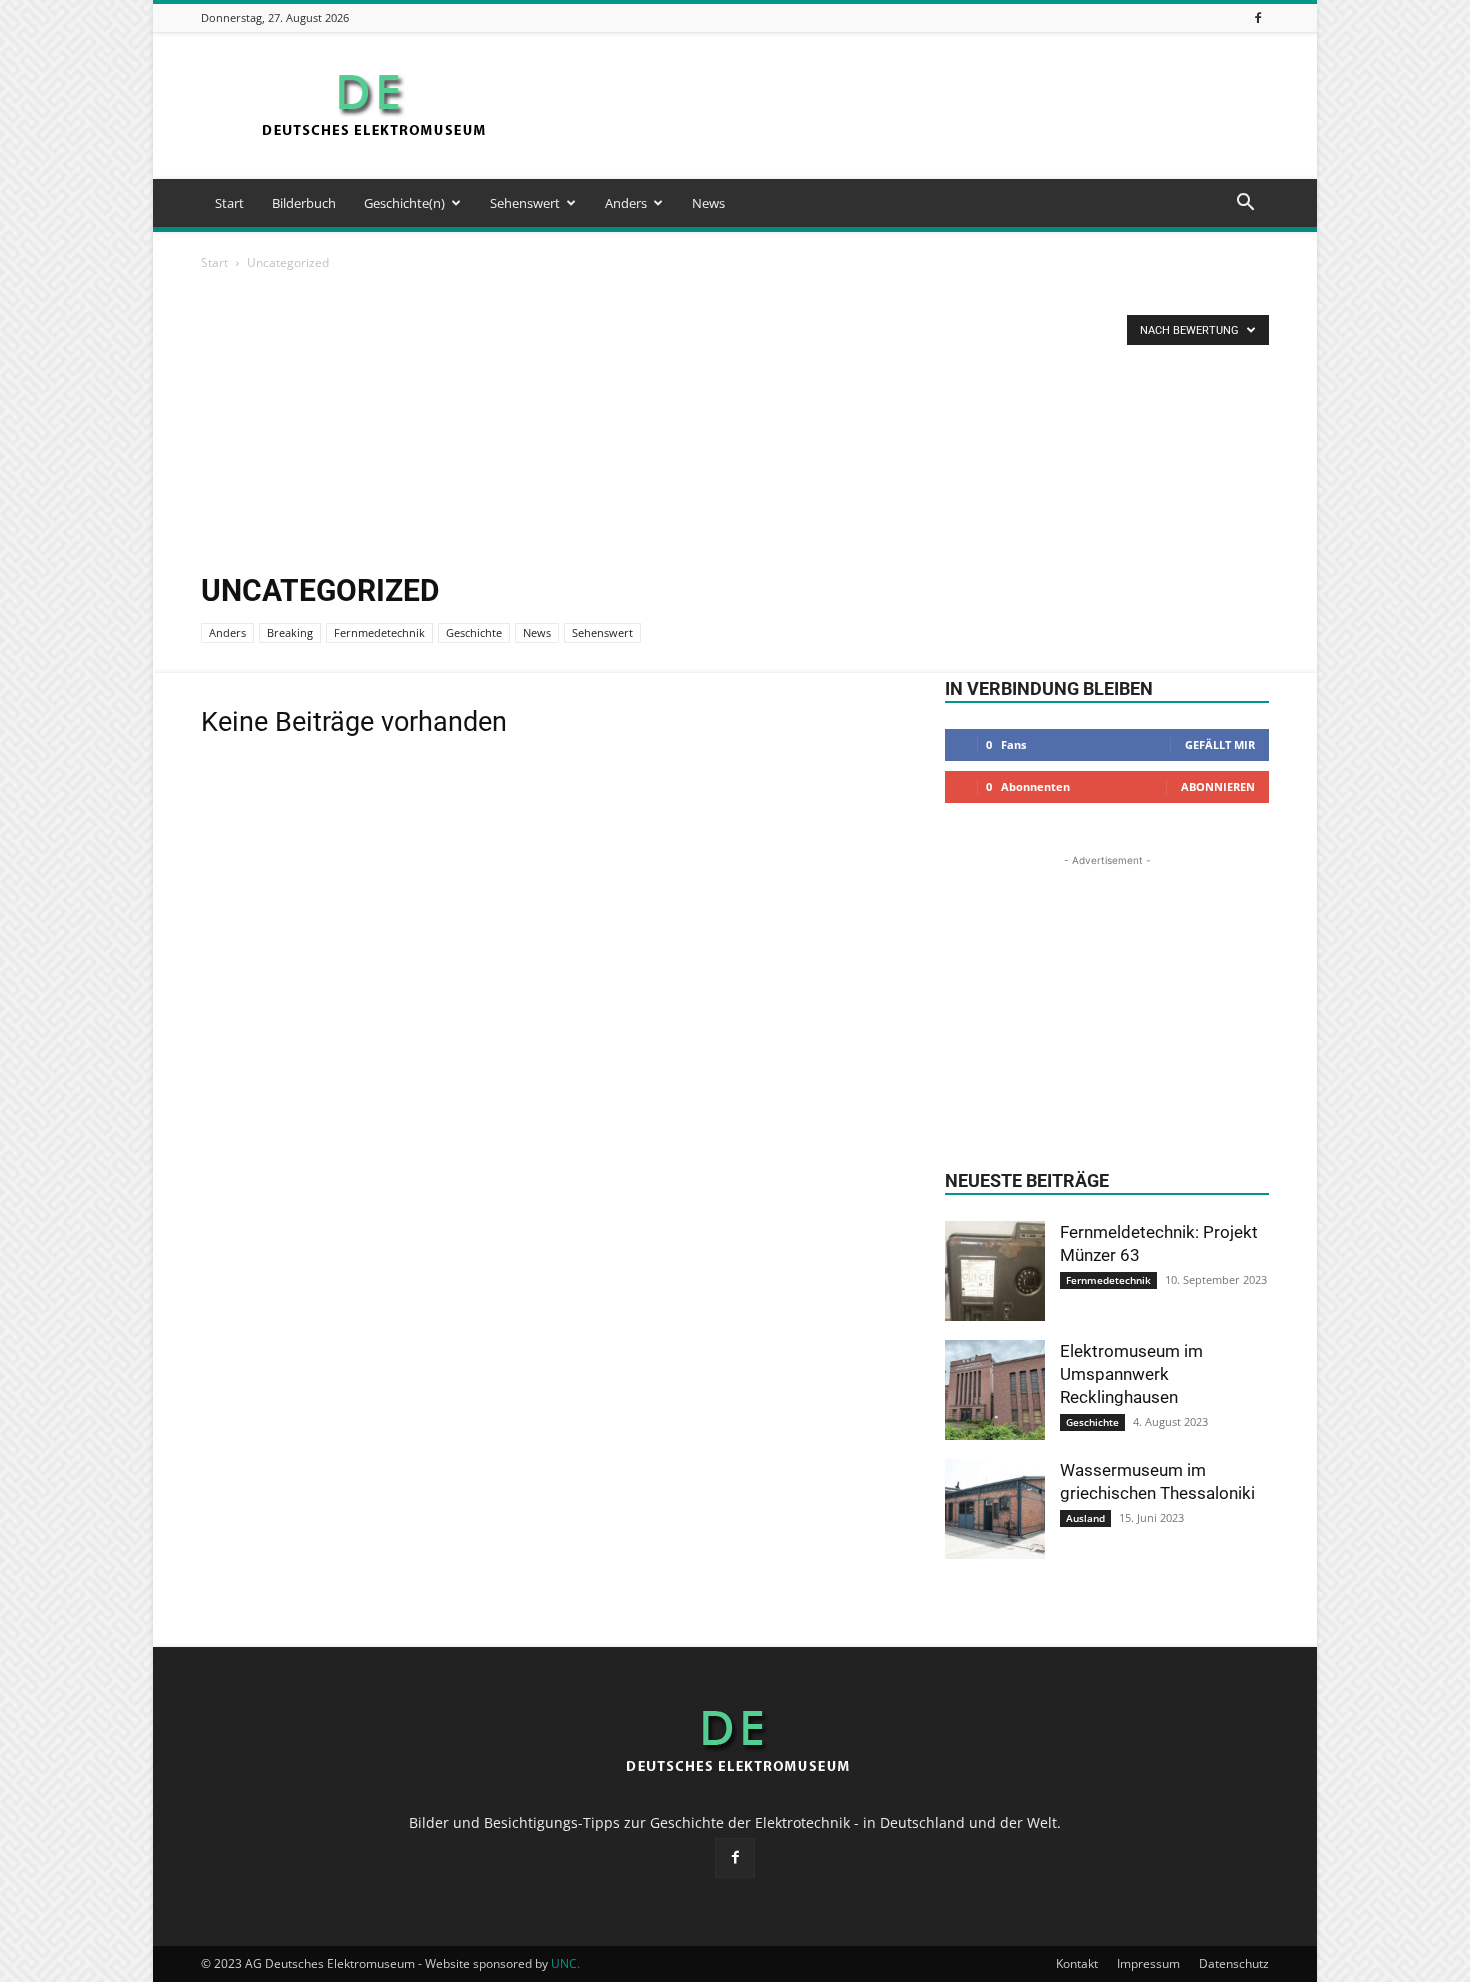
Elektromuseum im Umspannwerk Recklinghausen (1131, 1374)
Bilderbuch (304, 203)
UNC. (565, 1963)
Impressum (1148, 1963)
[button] (1245, 204)
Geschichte (474, 632)
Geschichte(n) (404, 203)
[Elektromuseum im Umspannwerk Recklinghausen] (995, 1390)
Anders (626, 203)
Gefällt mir (1220, 744)
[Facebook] (1258, 17)
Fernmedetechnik (379, 632)
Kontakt (1077, 1963)
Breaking (290, 632)
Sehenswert (525, 203)
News (708, 203)
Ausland (1085, 1518)
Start (229, 203)
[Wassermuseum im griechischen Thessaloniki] (995, 1509)
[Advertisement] (905, 106)
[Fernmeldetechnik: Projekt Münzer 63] (995, 1271)
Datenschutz (1234, 1963)
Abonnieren (1218, 786)
